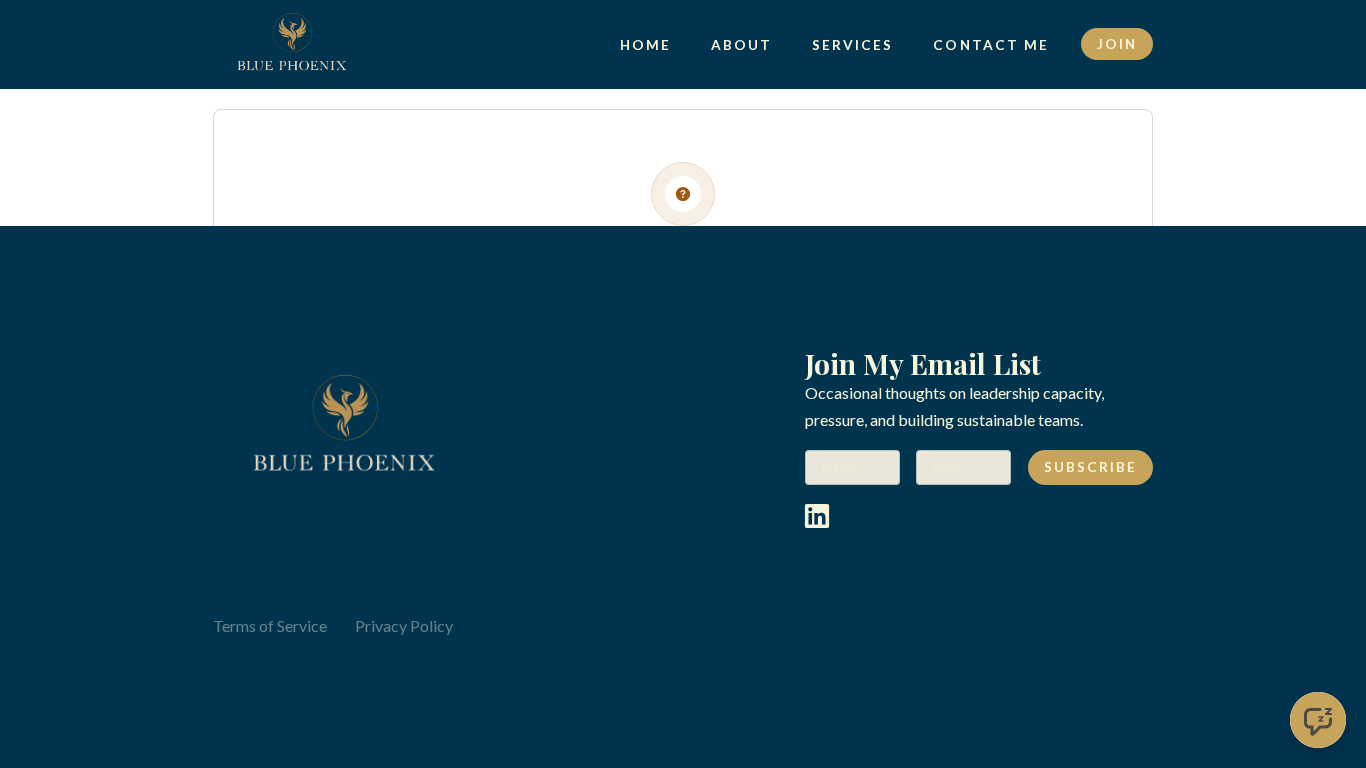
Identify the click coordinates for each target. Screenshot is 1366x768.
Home (645, 45)
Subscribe (1090, 467)
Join (1117, 44)
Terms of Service (270, 625)
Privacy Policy (404, 625)
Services (852, 45)
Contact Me (990, 45)
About (741, 45)
